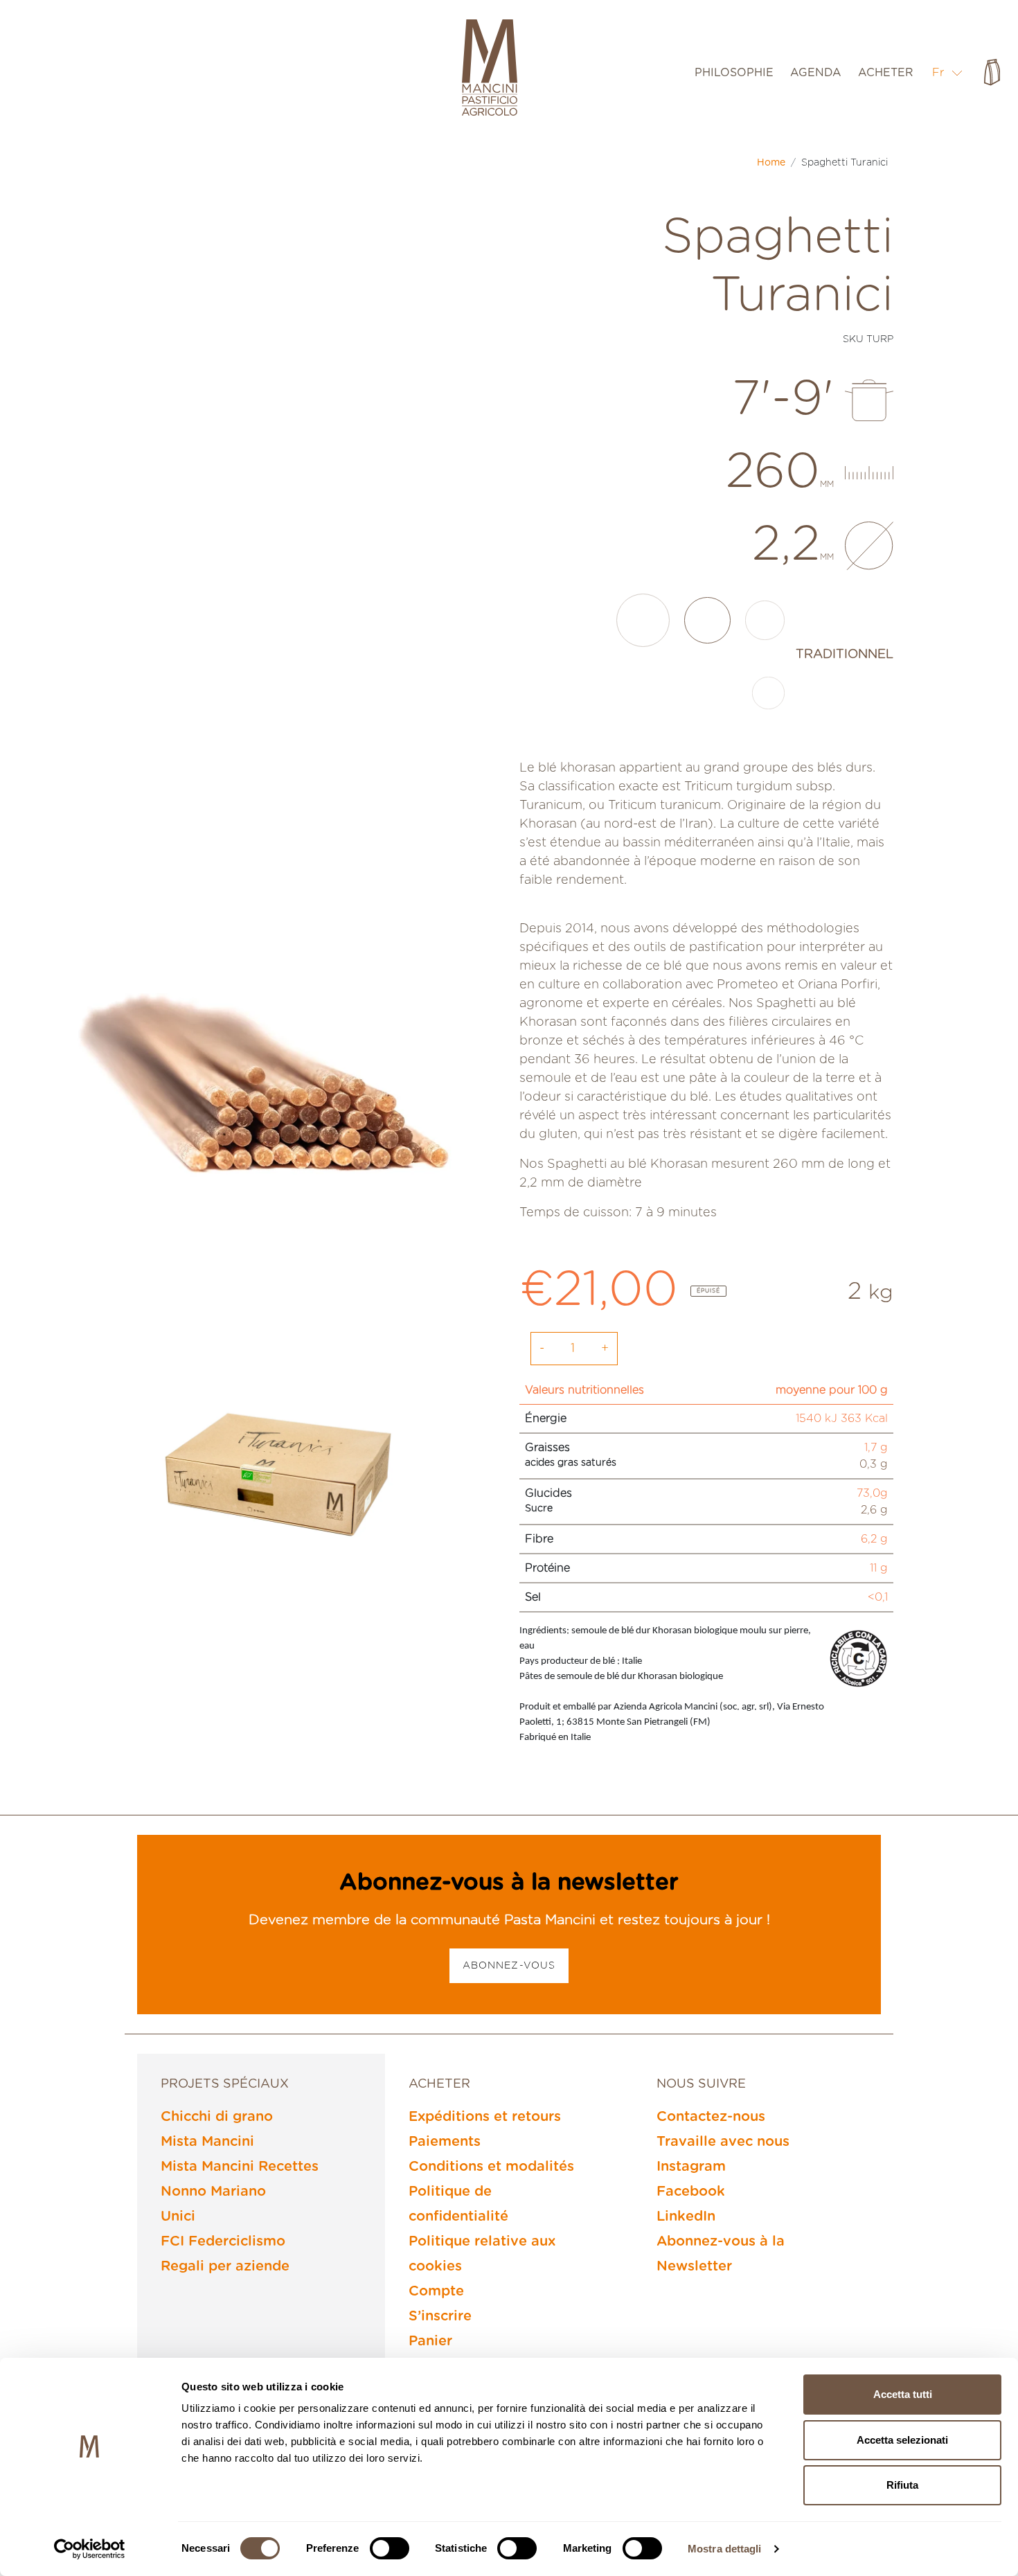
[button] (948, 72)
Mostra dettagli (725, 2549)
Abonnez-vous (509, 1966)
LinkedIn (686, 2217)
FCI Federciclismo (223, 2241)
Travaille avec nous (723, 2142)
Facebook (691, 2192)
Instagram (691, 2167)
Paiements (445, 2142)
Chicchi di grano (217, 2117)
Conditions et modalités (491, 2167)
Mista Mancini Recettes (240, 2167)
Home (771, 163)
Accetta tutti (903, 2394)
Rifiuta (902, 2485)
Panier (430, 2341)
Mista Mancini (207, 2142)
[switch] (390, 2548)
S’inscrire (440, 2316)
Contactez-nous (711, 2117)
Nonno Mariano (213, 2192)
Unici (178, 2217)
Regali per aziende (225, 2266)
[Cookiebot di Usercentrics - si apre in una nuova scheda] (90, 2549)
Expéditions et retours (485, 2117)
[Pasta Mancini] (490, 69)
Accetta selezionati (902, 2440)
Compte (436, 2291)
